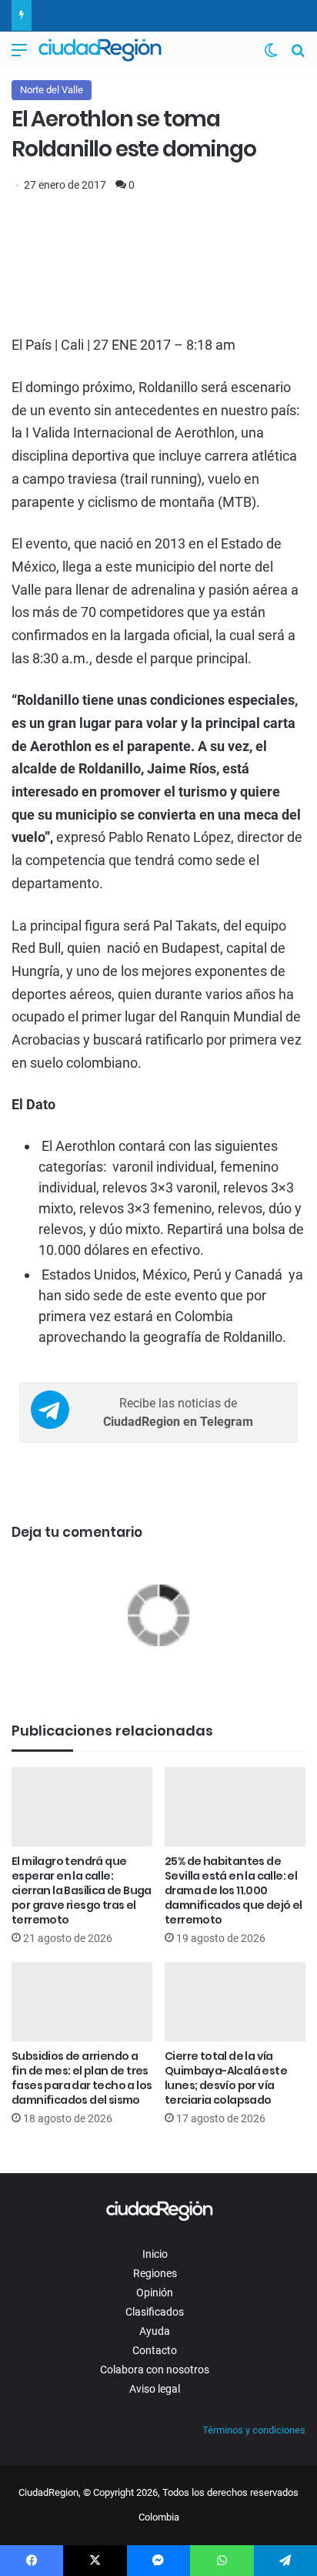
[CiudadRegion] (100, 50)
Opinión (155, 2293)
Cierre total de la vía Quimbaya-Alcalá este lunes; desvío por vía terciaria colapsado (226, 2078)
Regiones (155, 2273)
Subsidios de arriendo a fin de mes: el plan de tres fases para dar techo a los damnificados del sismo (82, 2078)
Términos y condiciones (254, 2430)
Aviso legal (155, 2389)
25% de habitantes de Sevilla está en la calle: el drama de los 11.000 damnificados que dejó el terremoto (234, 1890)
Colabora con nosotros (155, 2370)
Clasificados (155, 2312)
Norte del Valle (52, 90)
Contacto (155, 2350)
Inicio (155, 2254)
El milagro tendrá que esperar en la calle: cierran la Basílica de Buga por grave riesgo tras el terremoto (82, 1890)
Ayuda (155, 2331)
